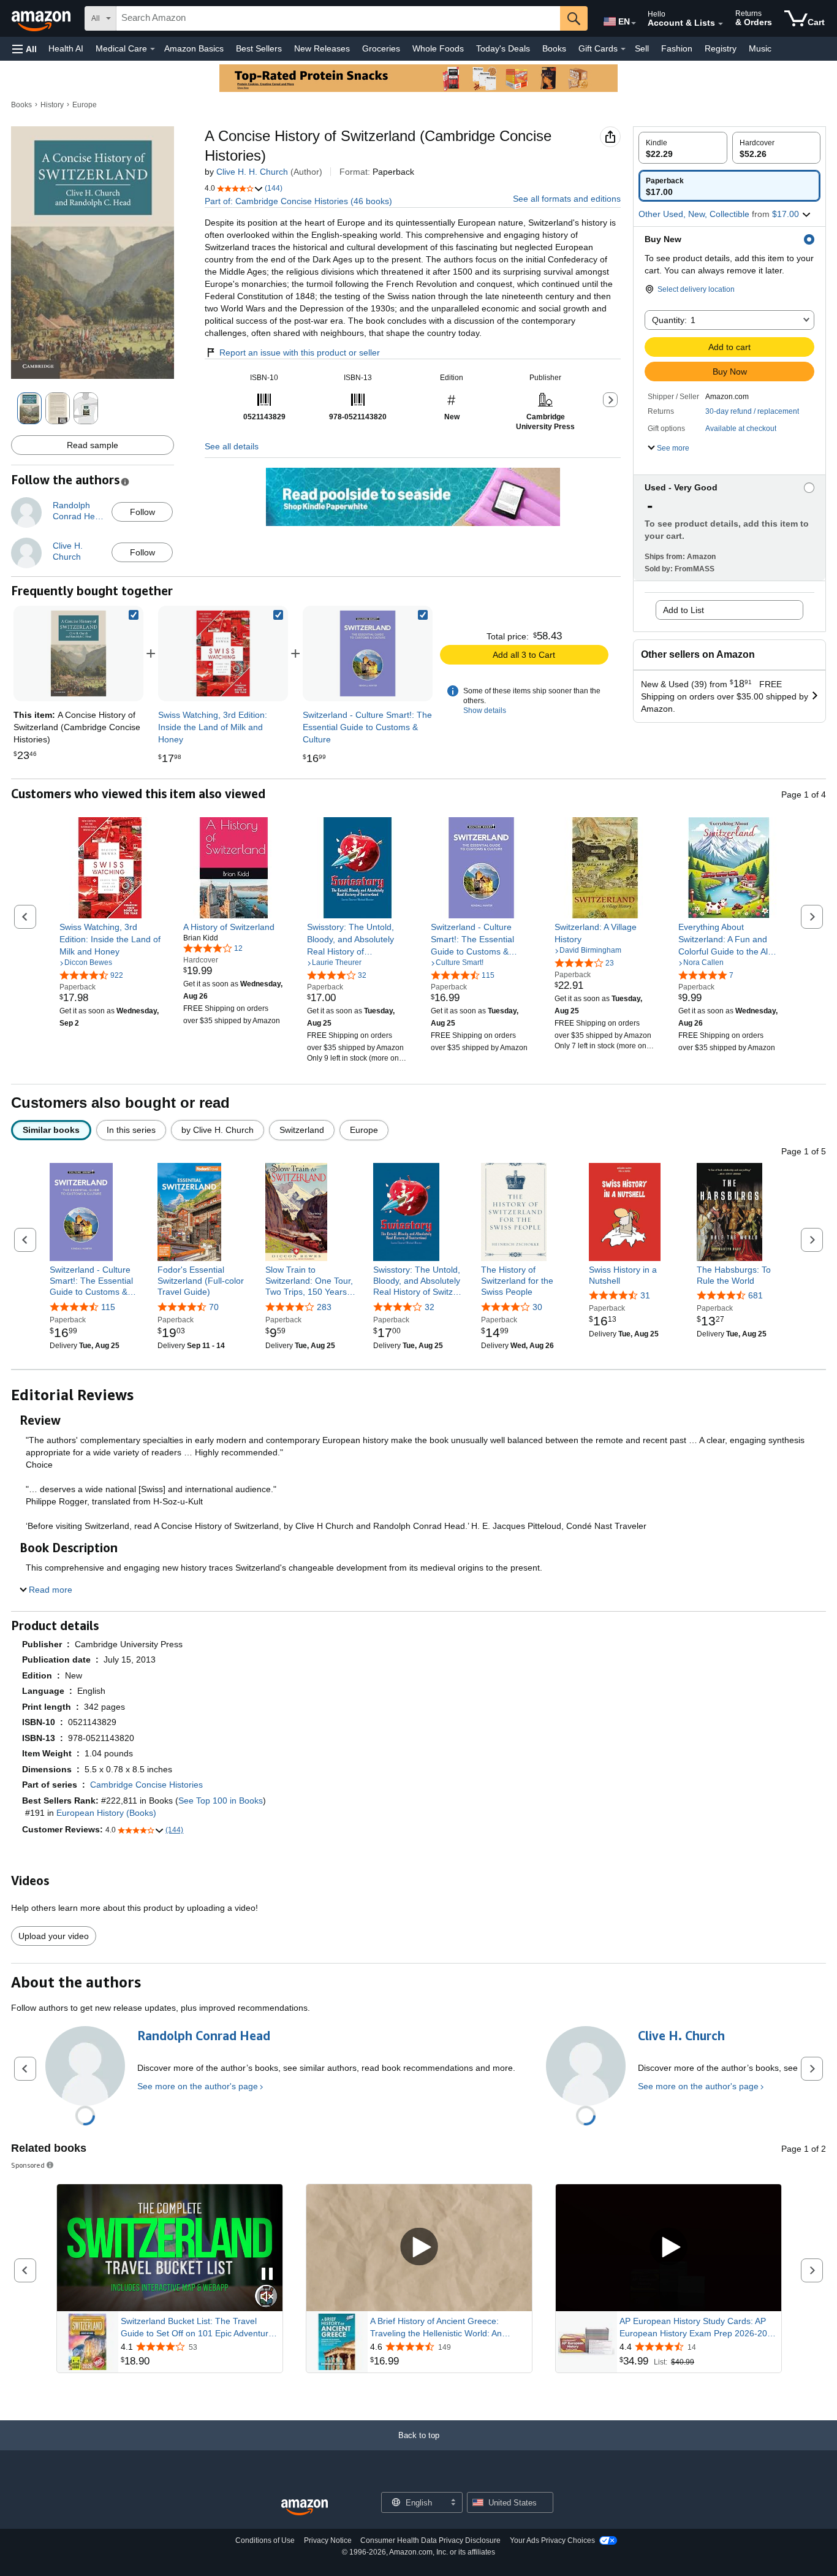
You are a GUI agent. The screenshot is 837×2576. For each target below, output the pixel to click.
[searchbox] (338, 18)
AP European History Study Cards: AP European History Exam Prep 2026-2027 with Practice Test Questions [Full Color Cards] (698, 2328)
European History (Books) (106, 1813)
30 (537, 1307)
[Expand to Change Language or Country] (634, 23)
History (52, 105)
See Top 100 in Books (221, 1801)
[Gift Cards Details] (623, 49)
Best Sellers (259, 48)
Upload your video (54, 1936)
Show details (485, 711)
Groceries (381, 48)
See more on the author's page (198, 2086)
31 (645, 1295)
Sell (642, 48)
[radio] (683, 148)
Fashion (677, 48)
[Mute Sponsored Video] (267, 2297)
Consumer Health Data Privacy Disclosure (430, 2540)
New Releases (322, 48)
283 (324, 1307)
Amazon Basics (194, 48)
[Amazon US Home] (305, 2508)
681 (756, 1295)
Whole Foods (438, 48)
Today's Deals (503, 48)
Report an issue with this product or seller (300, 352)
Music (760, 48)
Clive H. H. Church (252, 172)
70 (214, 1307)
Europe (85, 105)
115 (108, 1307)
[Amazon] (42, 18)
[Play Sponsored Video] (419, 2248)
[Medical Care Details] (153, 49)
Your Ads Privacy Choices (552, 2540)
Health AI (66, 48)
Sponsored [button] (28, 2165)
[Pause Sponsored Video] (267, 2275)
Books (554, 48)
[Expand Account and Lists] (721, 24)
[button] (25, 49)
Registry (721, 48)
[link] (223, 654)
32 (430, 1307)
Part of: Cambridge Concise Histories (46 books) (298, 201)
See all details (232, 446)
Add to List (684, 610)
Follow (142, 512)
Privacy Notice (328, 2540)
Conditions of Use (265, 2540)
